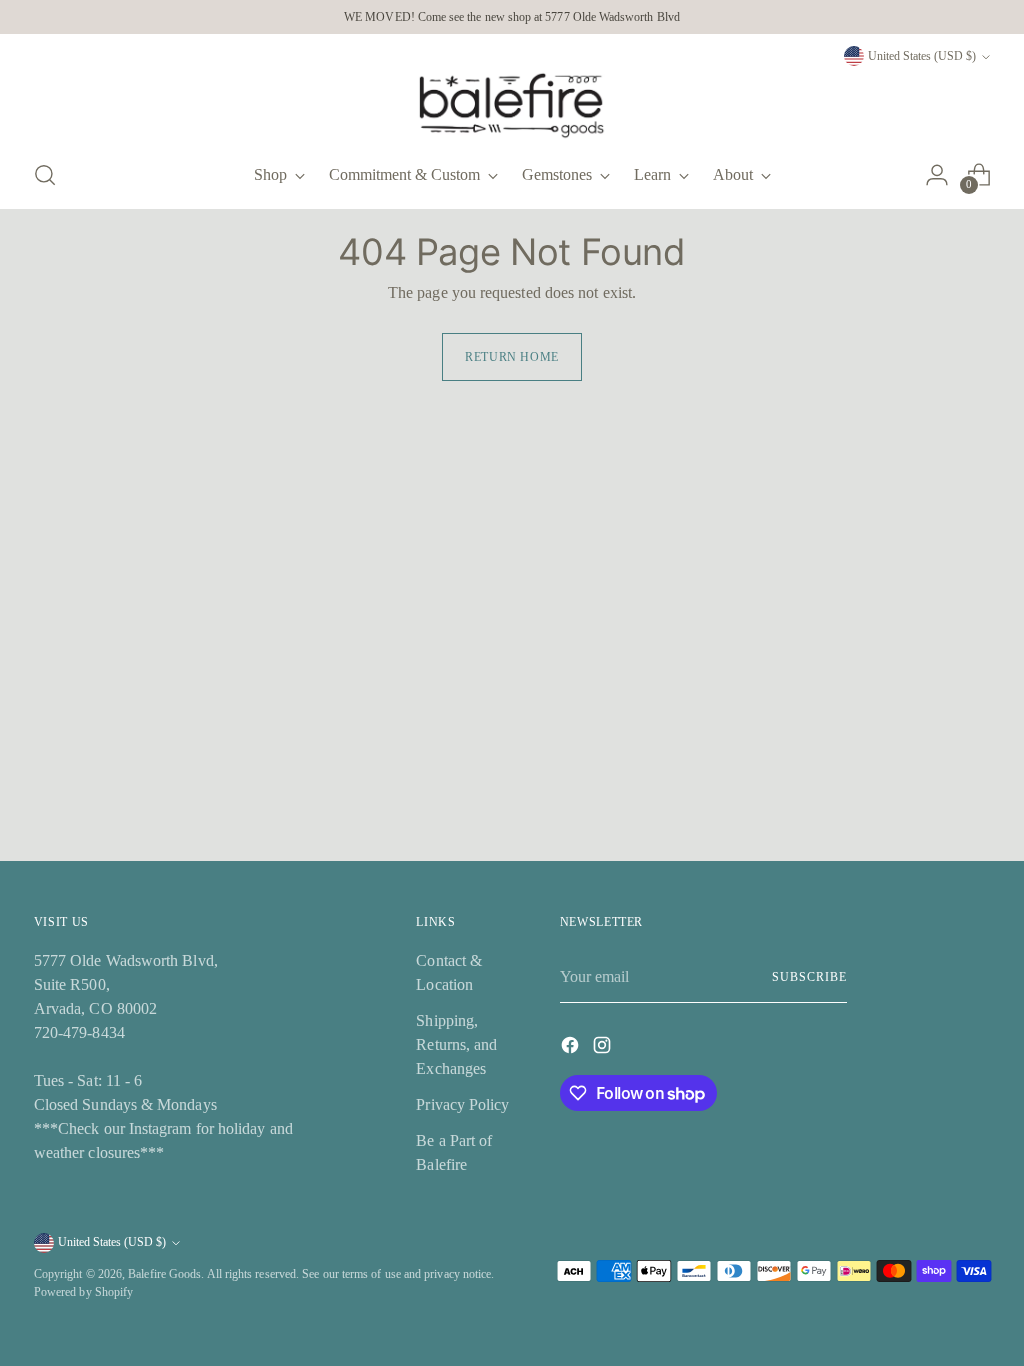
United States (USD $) (922, 56)
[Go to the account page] (937, 175)
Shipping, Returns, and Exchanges (456, 1044)
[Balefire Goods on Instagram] (604, 1048)
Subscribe (809, 977)
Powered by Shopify (83, 1292)
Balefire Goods (164, 1274)
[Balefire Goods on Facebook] (572, 1048)
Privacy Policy (462, 1104)
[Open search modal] (45, 175)
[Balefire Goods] (512, 105)
